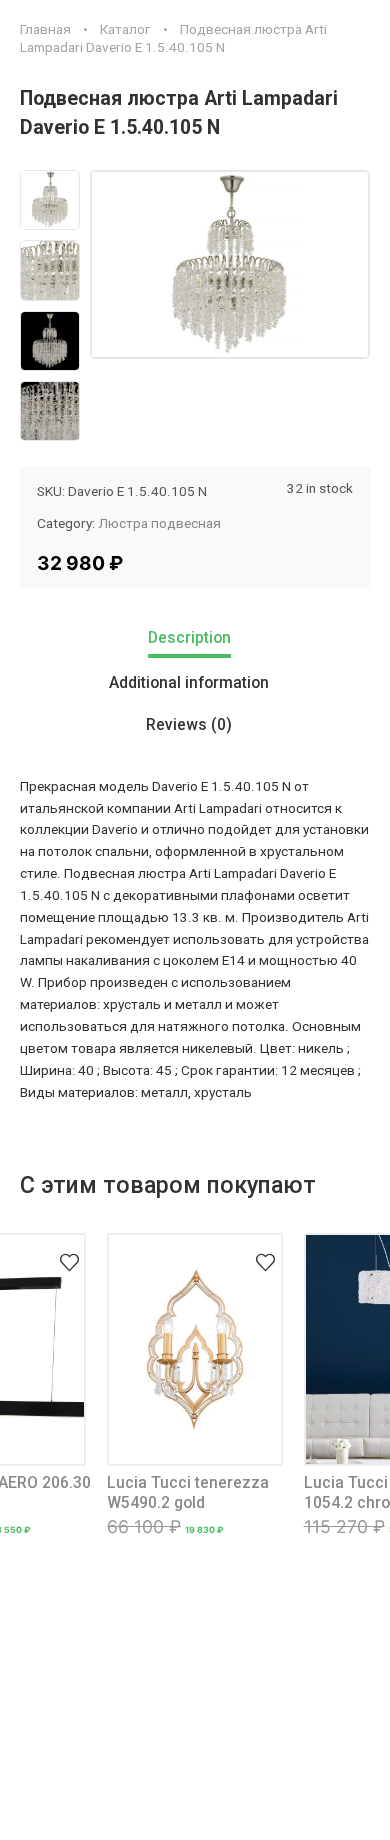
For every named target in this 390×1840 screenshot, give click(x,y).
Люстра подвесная (159, 523)
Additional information (189, 683)
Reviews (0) (189, 725)
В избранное (69, 1250)
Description (189, 638)
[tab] (195, 640)
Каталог (125, 29)
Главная (45, 29)
